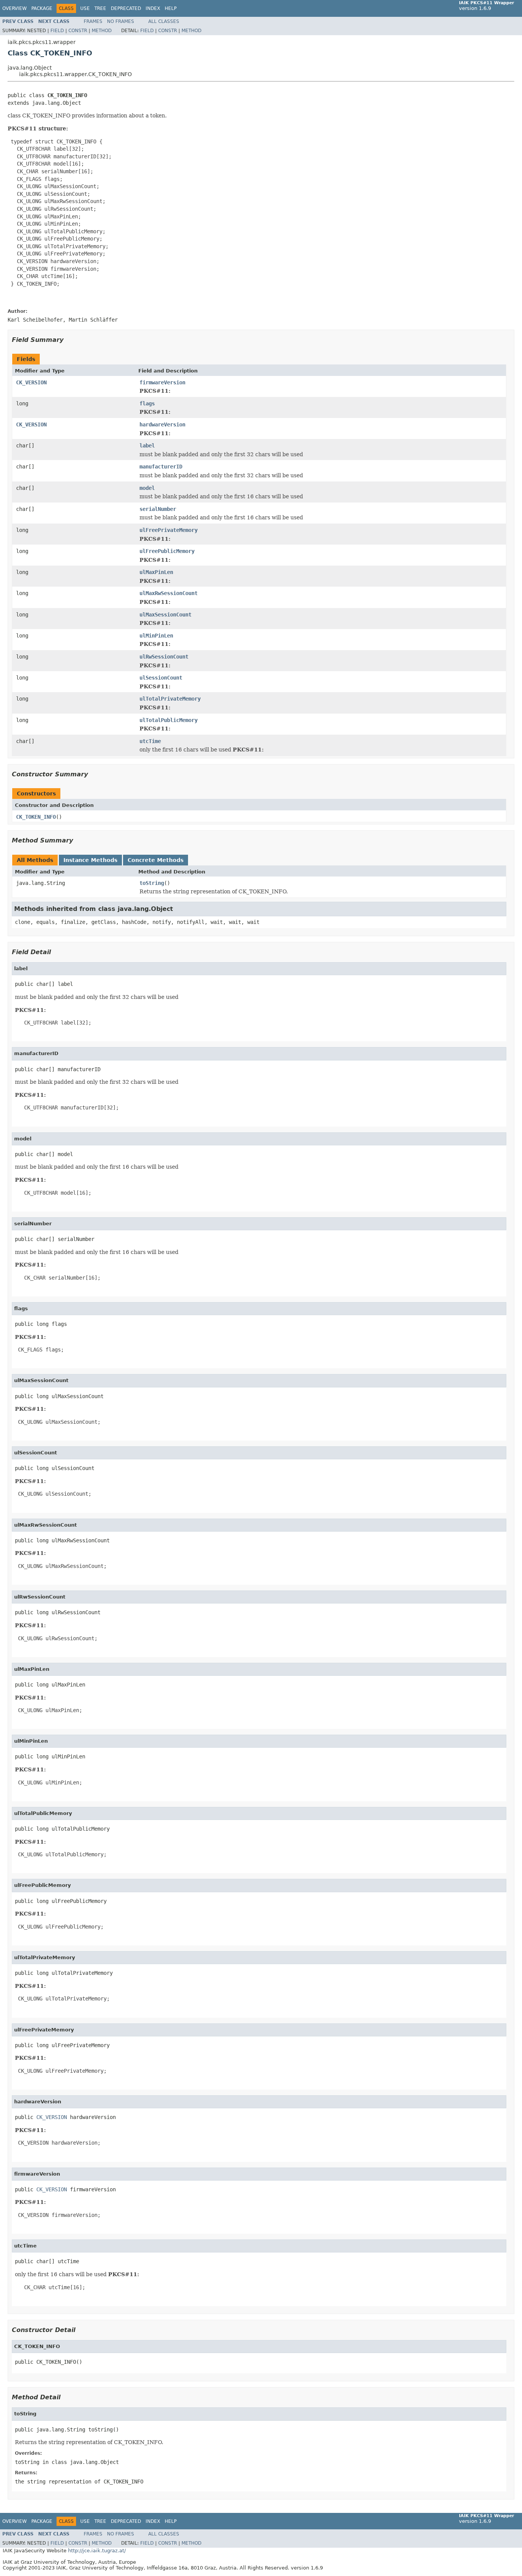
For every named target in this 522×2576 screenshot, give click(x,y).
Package (42, 8)
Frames (93, 21)
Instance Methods (90, 860)
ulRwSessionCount (164, 657)
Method (102, 31)
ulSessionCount (161, 678)
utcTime (150, 741)
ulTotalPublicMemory (169, 720)
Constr (78, 31)
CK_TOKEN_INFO (36, 817)
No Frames (121, 21)
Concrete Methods (156, 860)
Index (153, 8)
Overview (15, 8)
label (147, 446)
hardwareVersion (162, 424)
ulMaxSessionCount (165, 615)
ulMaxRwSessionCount (169, 593)
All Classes (164, 21)
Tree (100, 8)
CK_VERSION (31, 382)
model (147, 488)
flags (147, 403)
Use (85, 8)
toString (152, 883)
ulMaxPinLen (156, 572)
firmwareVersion (162, 382)
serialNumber (158, 509)
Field (57, 31)
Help (171, 8)
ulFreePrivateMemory (169, 530)
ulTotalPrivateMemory (170, 699)
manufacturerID (161, 467)
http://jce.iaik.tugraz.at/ (97, 2551)
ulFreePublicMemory (167, 551)
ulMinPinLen (156, 636)
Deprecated (126, 8)
